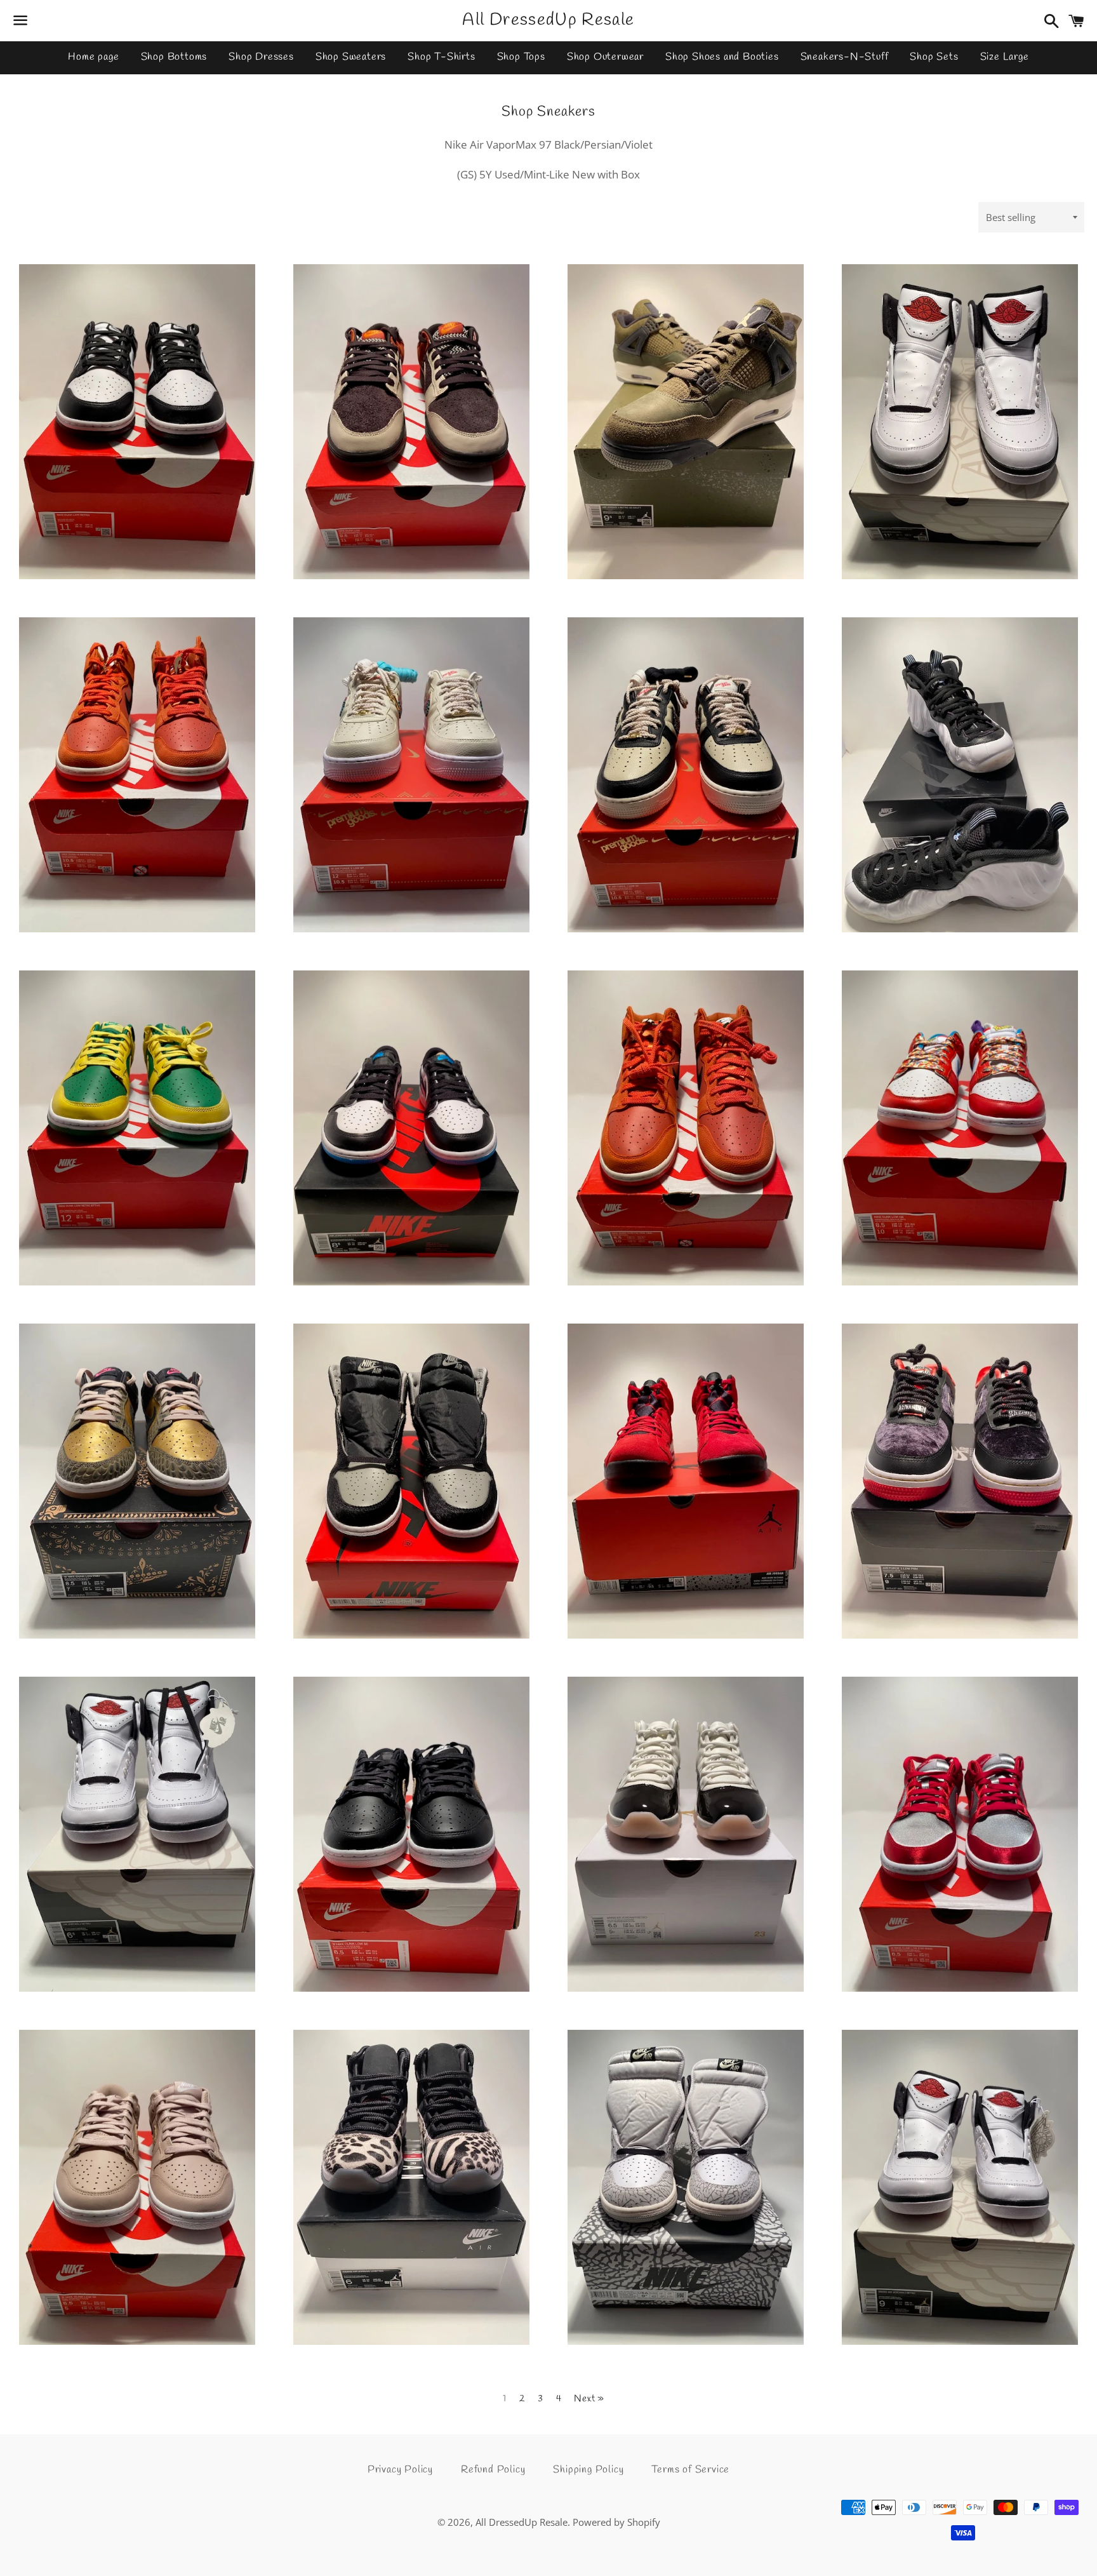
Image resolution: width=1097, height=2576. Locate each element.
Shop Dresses (261, 57)
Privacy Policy (400, 2470)
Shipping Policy (588, 2470)
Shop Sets (934, 57)
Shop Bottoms (174, 57)
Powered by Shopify (616, 2522)
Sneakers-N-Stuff (845, 57)
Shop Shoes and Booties (722, 57)
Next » (589, 2399)
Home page (93, 57)
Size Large (1005, 57)
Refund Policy (493, 2470)
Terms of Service (690, 2470)
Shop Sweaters (351, 57)
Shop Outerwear (605, 57)
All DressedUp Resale (548, 20)
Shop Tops (521, 57)
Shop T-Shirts (441, 57)
